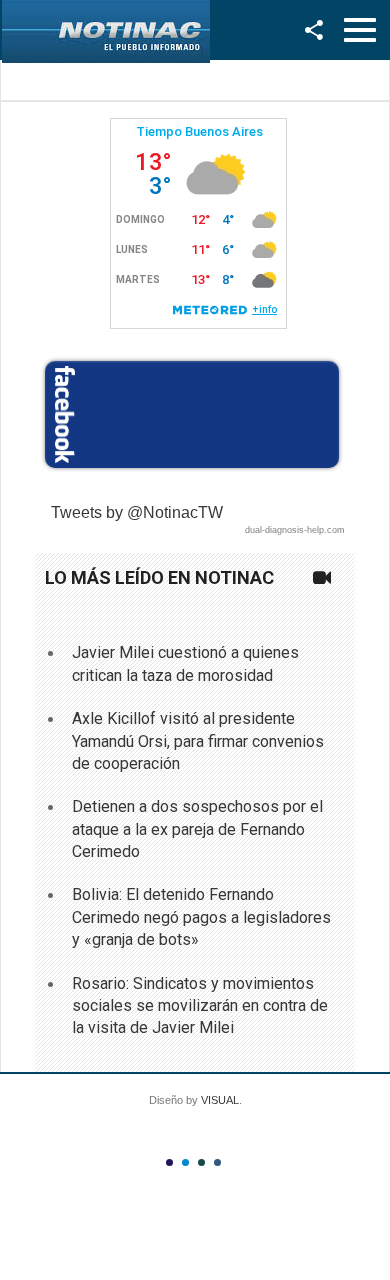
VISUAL (220, 1100)
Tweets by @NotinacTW (137, 512)
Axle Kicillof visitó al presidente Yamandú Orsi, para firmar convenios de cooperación (198, 741)
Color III (201, 1162)
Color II (185, 1162)
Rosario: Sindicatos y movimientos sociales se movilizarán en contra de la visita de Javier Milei (200, 1006)
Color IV (217, 1162)
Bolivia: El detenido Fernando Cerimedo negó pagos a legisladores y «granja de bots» (201, 917)
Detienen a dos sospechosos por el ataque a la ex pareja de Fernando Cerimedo (197, 829)
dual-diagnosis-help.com (295, 530)
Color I (169, 1162)
